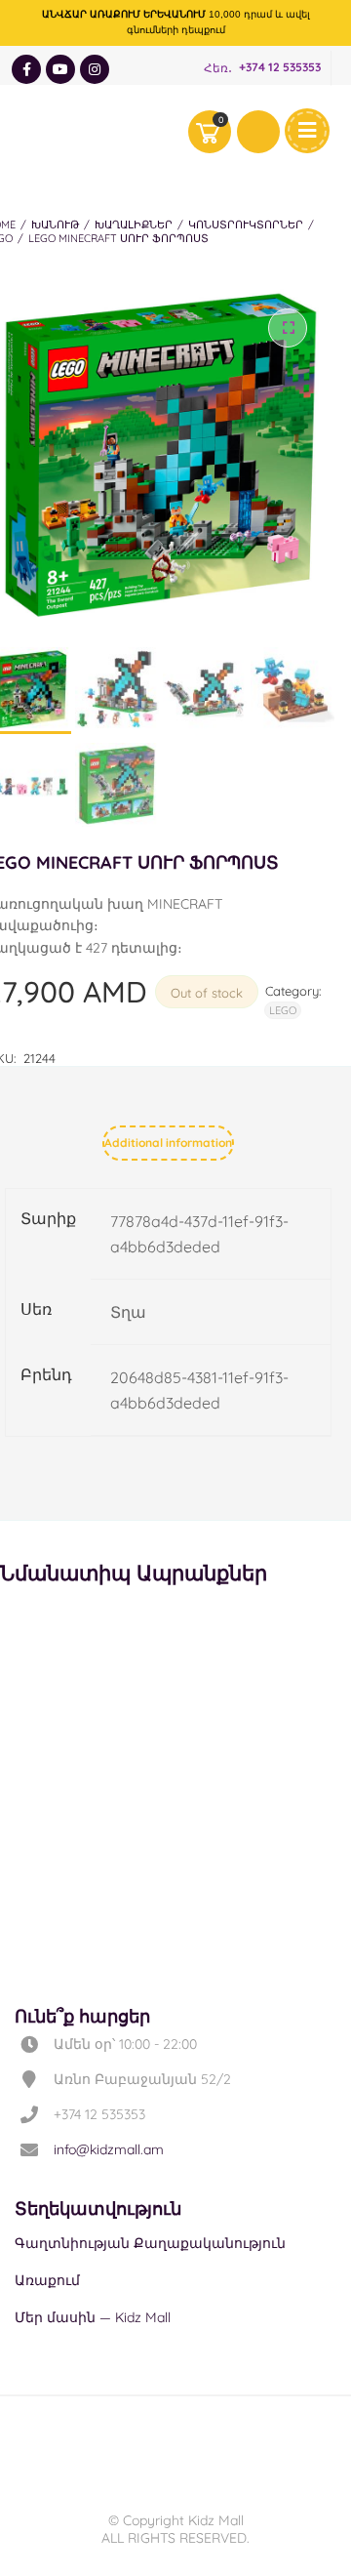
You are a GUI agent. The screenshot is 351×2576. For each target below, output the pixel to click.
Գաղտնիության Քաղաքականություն (150, 2243)
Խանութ (55, 225)
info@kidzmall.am (109, 2149)
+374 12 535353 (280, 68)
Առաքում (47, 2280)
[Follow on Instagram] (95, 69)
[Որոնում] (258, 132)
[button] (288, 328)
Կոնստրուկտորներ (246, 225)
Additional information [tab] (168, 1143)
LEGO (283, 1010)
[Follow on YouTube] (60, 69)
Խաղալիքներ (134, 225)
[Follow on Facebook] (26, 69)
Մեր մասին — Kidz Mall (93, 2317)
